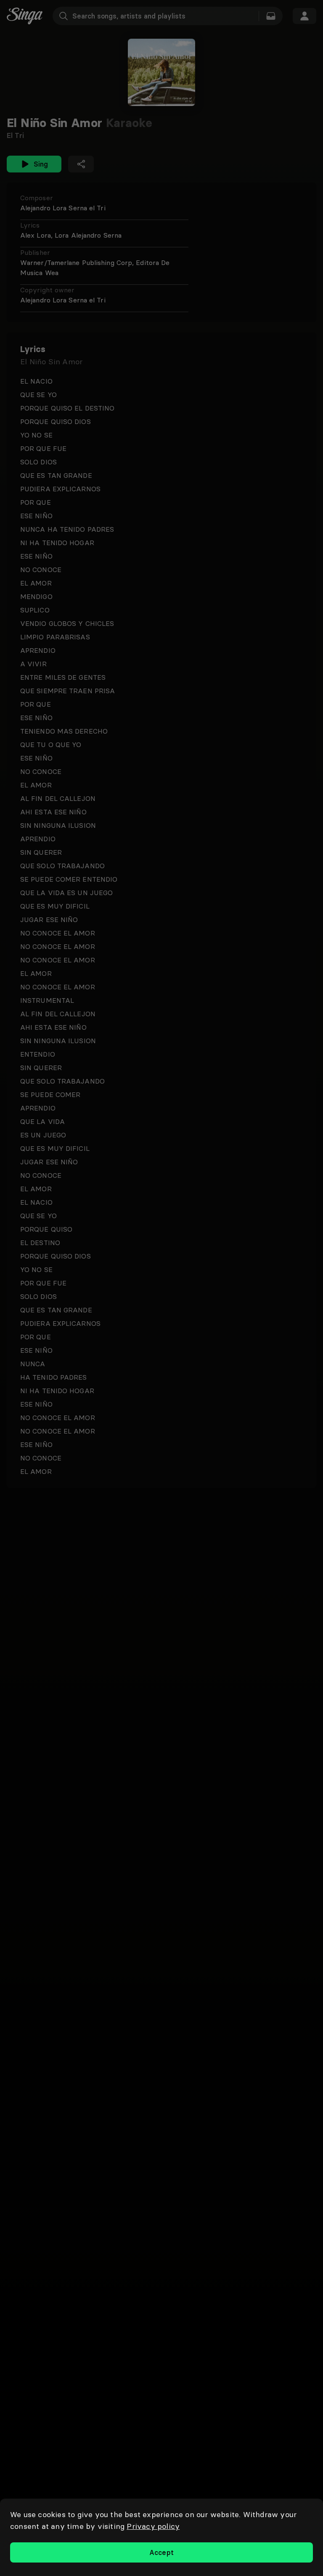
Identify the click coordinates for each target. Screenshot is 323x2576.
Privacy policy (153, 2526)
